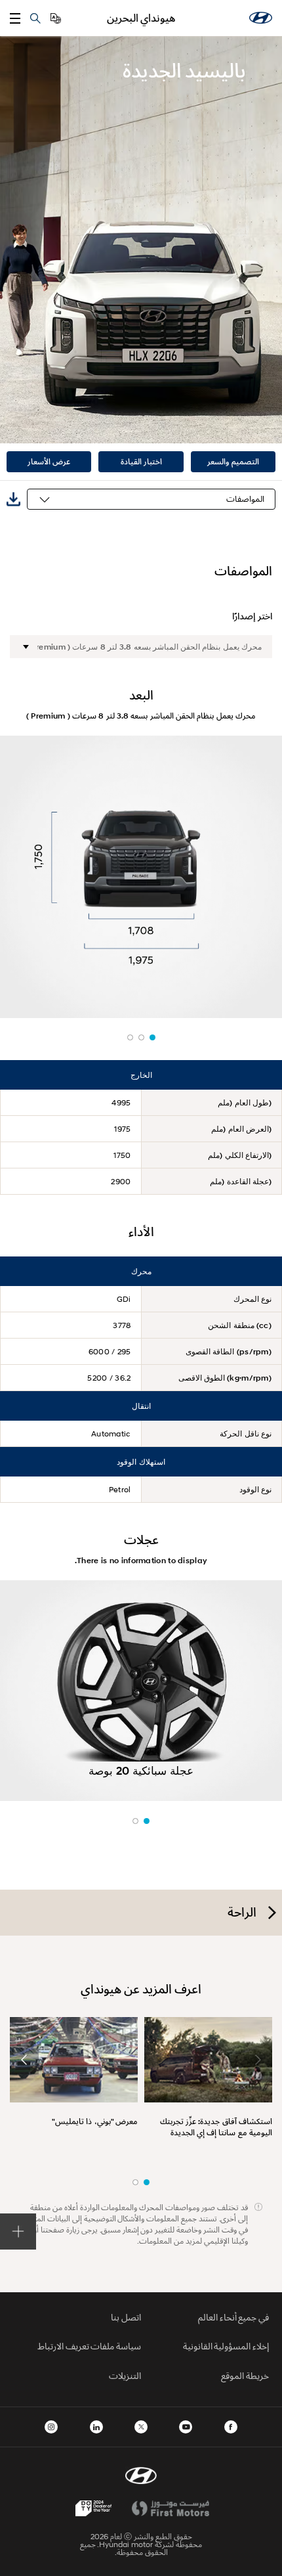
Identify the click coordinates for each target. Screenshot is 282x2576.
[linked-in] (96, 2427)
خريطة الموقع (245, 2375)
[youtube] (186, 2427)
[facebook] (231, 2427)
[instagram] (51, 2427)
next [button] (24, 2060)
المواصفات (245, 499)
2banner (135, 2182)
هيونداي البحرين (141, 18)
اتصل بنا (126, 2317)
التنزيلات (125, 2375)
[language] (56, 18)
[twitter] (141, 2427)
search (35, 18)
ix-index (152, 1037)
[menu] (15, 18)
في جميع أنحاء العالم (233, 2317)
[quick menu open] (18, 2232)
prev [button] (258, 2060)
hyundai (261, 18)
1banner (147, 2182)
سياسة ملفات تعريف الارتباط (89, 2346)
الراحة (242, 1912)
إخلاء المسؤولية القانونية (226, 2346)
